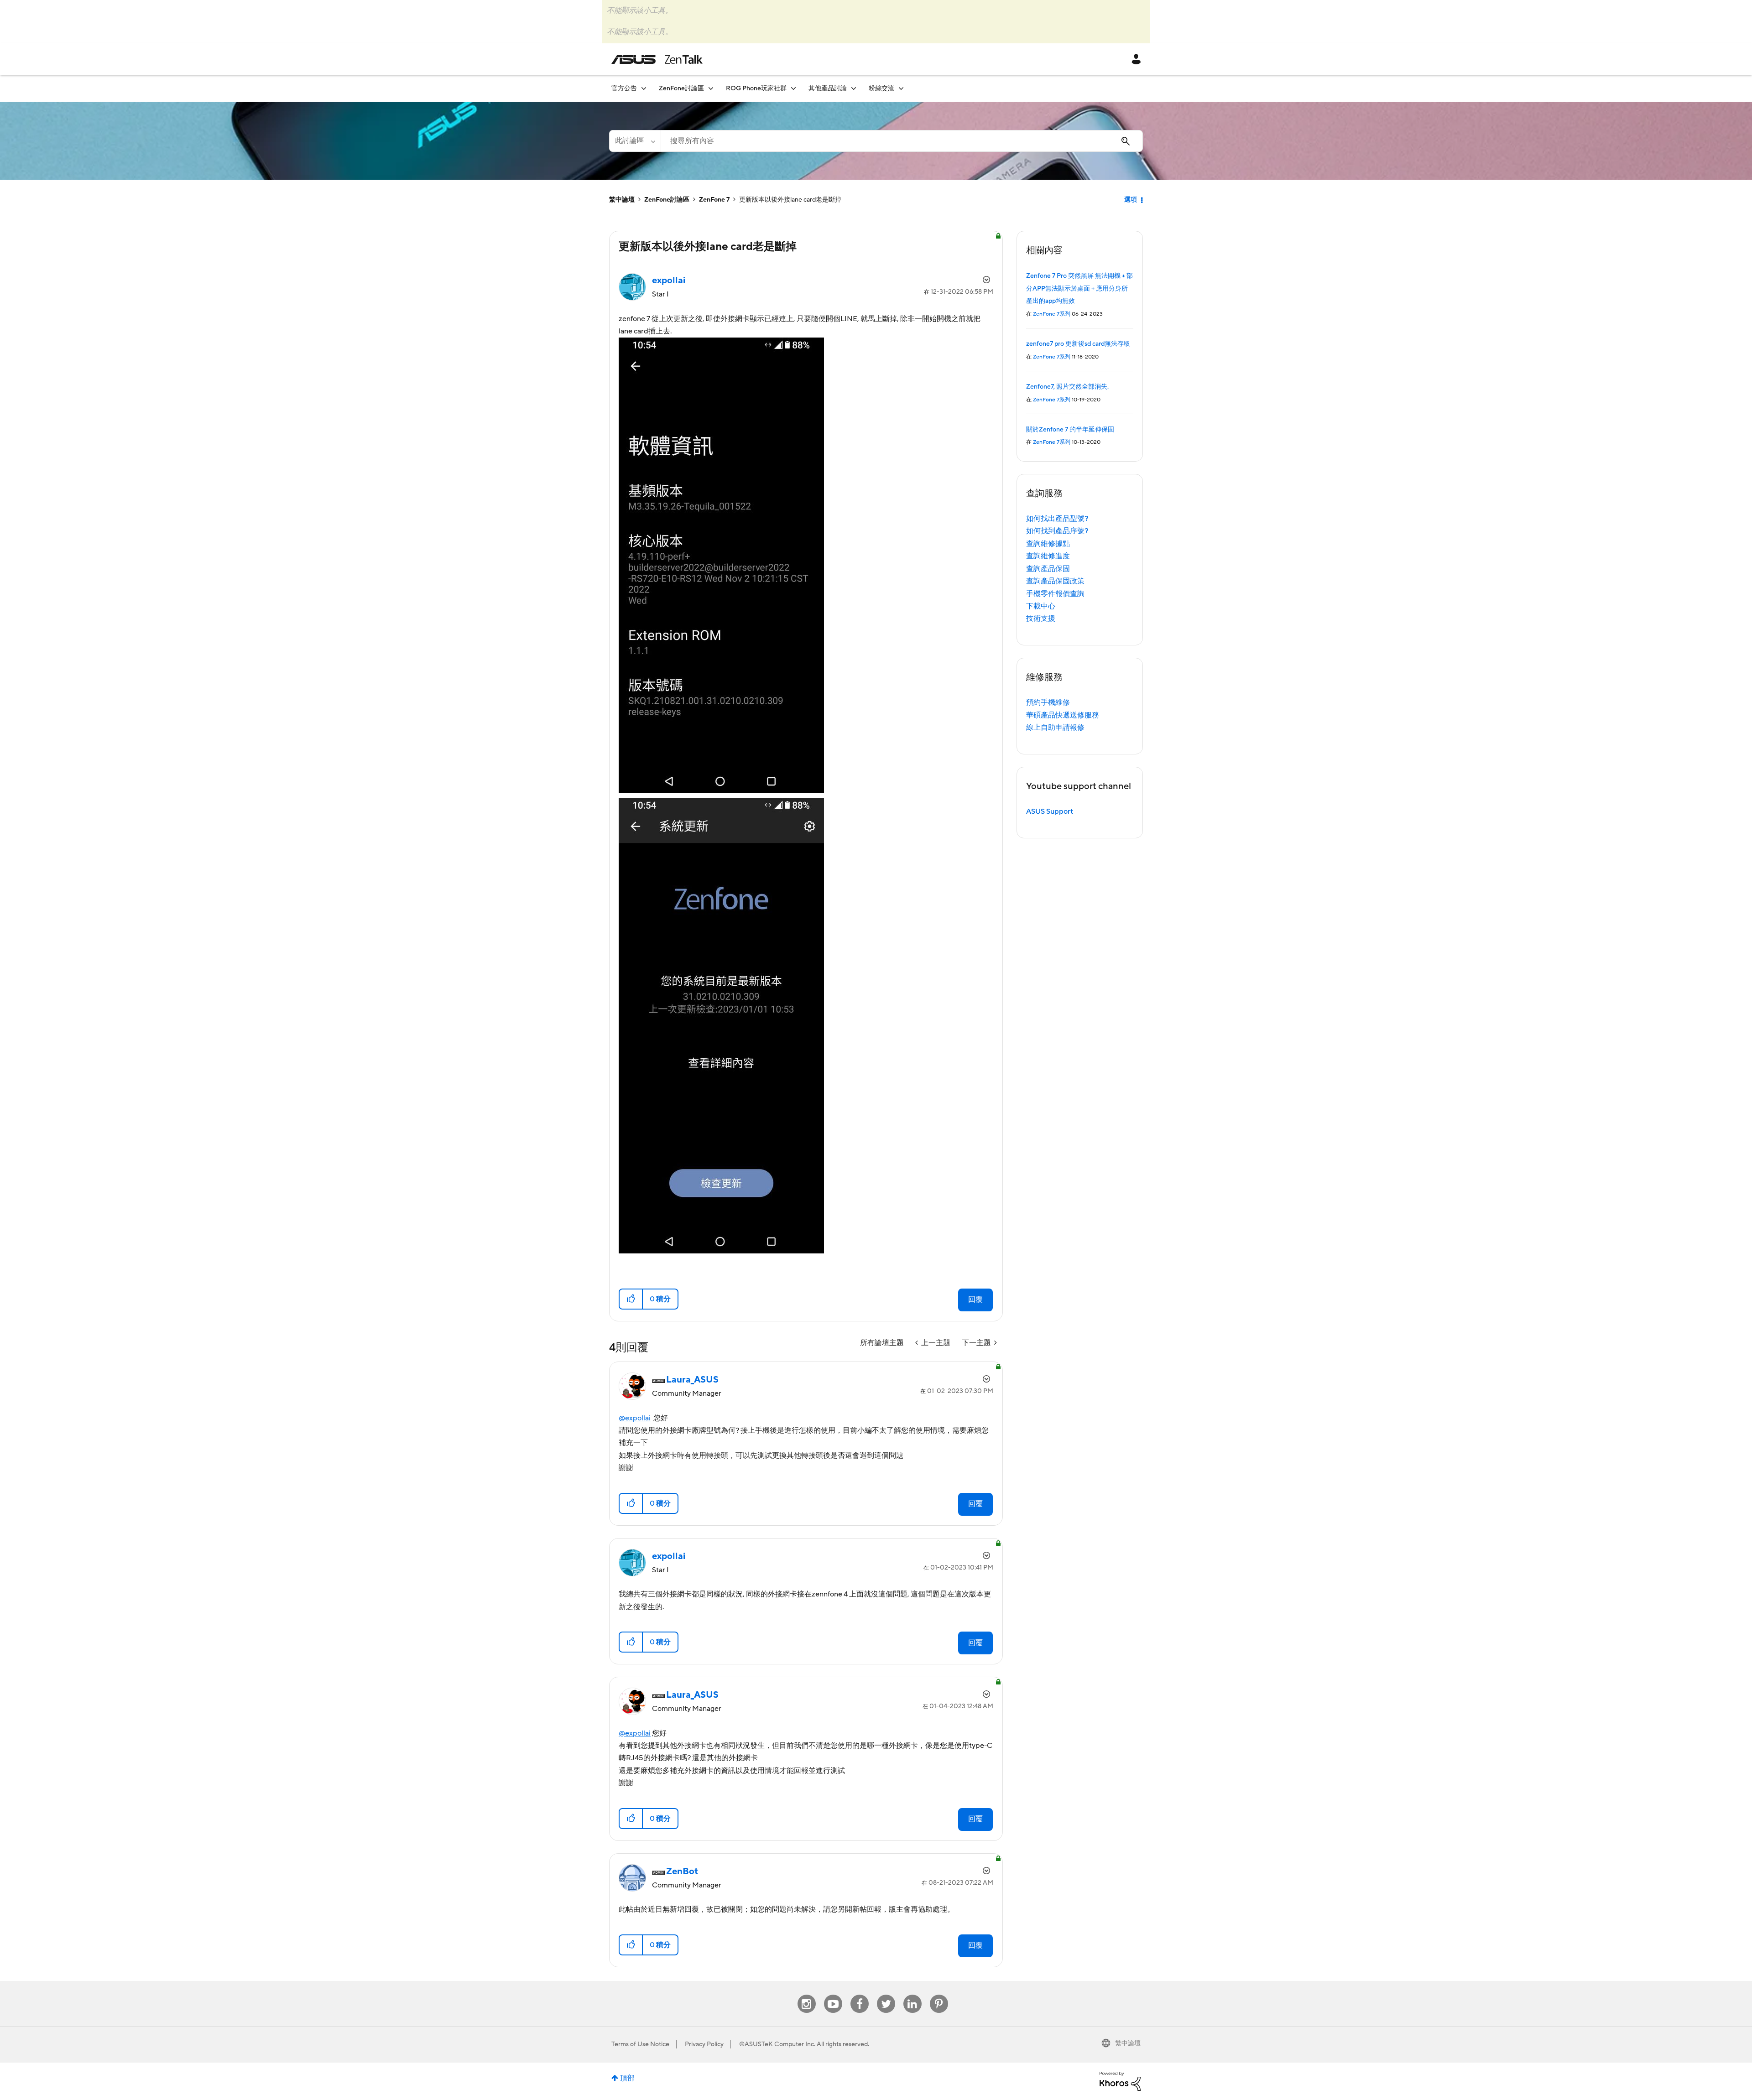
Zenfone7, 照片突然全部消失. (1067, 387)
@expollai (635, 1418)
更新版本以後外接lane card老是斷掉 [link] (790, 200)
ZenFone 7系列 (1052, 314)
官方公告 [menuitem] (624, 88)
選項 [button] (1131, 200)
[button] (631, 1299)
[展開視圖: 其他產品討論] (854, 88)
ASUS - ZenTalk (657, 59)
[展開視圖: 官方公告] (644, 88)
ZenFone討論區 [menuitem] (681, 88)
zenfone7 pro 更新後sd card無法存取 (1078, 344)
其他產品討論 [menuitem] (828, 88)
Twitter (886, 1995)
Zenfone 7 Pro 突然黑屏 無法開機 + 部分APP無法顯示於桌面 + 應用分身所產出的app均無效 (1079, 288)
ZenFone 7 (714, 200)
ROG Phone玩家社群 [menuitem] (756, 88)
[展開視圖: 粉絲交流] (901, 88)
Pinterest (939, 1995)
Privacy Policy (704, 2044)
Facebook (860, 1995)
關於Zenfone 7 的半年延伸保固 (1070, 430)
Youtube (833, 1995)
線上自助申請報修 (1055, 728)
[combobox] (902, 141)
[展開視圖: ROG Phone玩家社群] (793, 88)
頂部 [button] (627, 2078)
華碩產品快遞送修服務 (1063, 715)
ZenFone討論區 (667, 200)
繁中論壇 (622, 200)
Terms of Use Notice (640, 2044)
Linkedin (912, 1995)
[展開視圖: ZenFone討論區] (711, 88)
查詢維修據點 (1048, 544)
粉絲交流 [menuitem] (881, 88)
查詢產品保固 (1048, 569)
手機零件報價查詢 (1055, 594)
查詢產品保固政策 (1055, 581)
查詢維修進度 (1048, 556)
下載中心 (1041, 606)
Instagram (806, 1995)
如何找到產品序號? (1057, 531)
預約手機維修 (1048, 702)
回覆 (975, 1300)
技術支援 (1041, 619)
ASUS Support (1050, 811)
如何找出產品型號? (1057, 519)
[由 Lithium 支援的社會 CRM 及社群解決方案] (1120, 2081)
